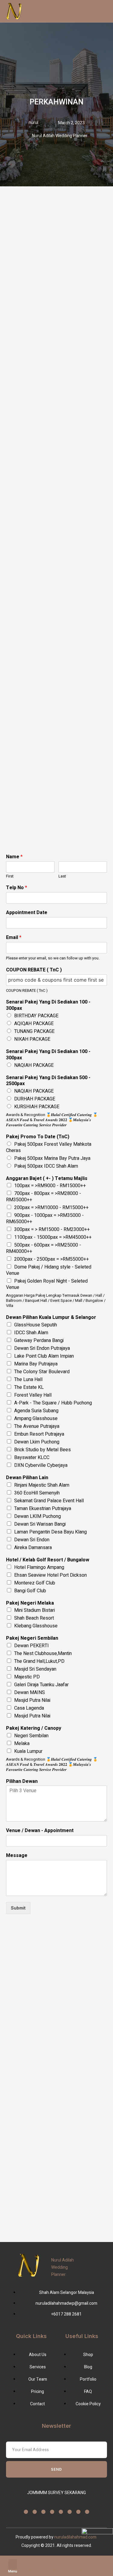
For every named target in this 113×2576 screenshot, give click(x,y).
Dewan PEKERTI (31, 1646)
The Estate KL (29, 1387)
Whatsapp (35, 2570)
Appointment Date (27, 913)
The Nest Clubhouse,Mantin (43, 1654)
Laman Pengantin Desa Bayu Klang (50, 1532)
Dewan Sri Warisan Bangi (40, 1524)
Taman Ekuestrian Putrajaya (43, 1509)
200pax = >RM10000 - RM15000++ (51, 1208)
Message (17, 1856)
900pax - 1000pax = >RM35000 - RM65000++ (45, 1219)
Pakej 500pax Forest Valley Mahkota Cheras (49, 1147)
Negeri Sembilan (31, 1736)
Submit (18, 1908)
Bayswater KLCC (32, 1458)
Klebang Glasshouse (36, 1626)
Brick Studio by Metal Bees (42, 1450)
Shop (57, 2570)
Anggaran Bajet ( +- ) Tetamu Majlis (47, 1179)
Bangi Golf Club (30, 1591)
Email (14, 938)
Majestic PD (27, 1677)
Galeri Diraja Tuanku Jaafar (41, 1685)
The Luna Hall (28, 1380)
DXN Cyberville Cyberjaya (41, 1465)
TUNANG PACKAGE (34, 1031)
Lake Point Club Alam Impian (44, 1356)
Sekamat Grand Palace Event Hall (49, 1501)
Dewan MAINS (30, 1693)
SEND (56, 2469)
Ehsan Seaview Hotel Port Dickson (50, 1575)
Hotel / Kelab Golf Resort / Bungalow (48, 1560)
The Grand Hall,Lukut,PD (39, 1661)
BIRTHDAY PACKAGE (36, 1016)
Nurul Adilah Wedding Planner (63, 2267)
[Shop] (57, 2563)
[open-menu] (82, 11)
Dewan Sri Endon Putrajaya (42, 1348)
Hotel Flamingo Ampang (39, 1567)
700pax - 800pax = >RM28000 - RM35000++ (44, 1197)
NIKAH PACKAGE (32, 1039)
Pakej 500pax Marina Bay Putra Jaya (52, 1158)
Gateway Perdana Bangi (39, 1341)
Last (62, 876)
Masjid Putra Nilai (32, 1700)
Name (14, 857)
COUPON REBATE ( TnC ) (34, 970)
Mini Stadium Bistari (35, 1610)
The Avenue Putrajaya (37, 1426)
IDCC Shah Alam (31, 1333)
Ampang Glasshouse (36, 1419)
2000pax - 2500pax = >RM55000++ (52, 1259)
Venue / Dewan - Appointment (40, 1831)
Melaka (22, 1744)
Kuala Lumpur (28, 1751)
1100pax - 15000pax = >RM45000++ (53, 1237)
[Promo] (79, 2563)
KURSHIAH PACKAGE (37, 1107)
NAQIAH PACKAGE (34, 1065)
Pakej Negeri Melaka (30, 1603)
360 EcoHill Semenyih (37, 1493)
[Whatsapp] (35, 2563)
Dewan (101, 2570)
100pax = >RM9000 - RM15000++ (50, 1186)
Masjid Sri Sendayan (35, 1669)
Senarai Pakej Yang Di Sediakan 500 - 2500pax (48, 1081)
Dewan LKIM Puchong (38, 1516)
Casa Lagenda (29, 1708)
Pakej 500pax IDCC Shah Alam (46, 1166)
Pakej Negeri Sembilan (32, 1638)
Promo (79, 2570)
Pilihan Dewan (22, 1782)
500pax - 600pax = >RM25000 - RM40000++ (44, 1248)
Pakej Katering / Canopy (34, 1728)
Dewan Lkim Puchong (37, 1442)
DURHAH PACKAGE (35, 1099)
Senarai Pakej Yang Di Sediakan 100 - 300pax (48, 1005)
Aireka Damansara (33, 1548)
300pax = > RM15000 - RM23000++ (52, 1229)
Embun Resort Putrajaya (39, 1434)
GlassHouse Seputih (36, 1325)
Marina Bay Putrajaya (36, 1364)
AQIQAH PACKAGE (34, 1024)
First (10, 876)
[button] (13, 2564)
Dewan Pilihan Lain (27, 1478)
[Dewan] (101, 2563)
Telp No (17, 888)
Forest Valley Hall (33, 1395)
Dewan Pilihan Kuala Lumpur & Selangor (51, 1318)
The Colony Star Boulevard (42, 1372)
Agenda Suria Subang (36, 1411)
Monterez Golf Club (35, 1583)
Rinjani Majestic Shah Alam (42, 1485)
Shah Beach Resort (34, 1618)
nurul (33, 123)
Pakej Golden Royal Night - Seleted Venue (47, 1284)
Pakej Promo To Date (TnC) (38, 1137)
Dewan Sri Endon (32, 1540)
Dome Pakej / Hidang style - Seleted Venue (49, 1270)
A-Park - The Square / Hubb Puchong (53, 1403)
